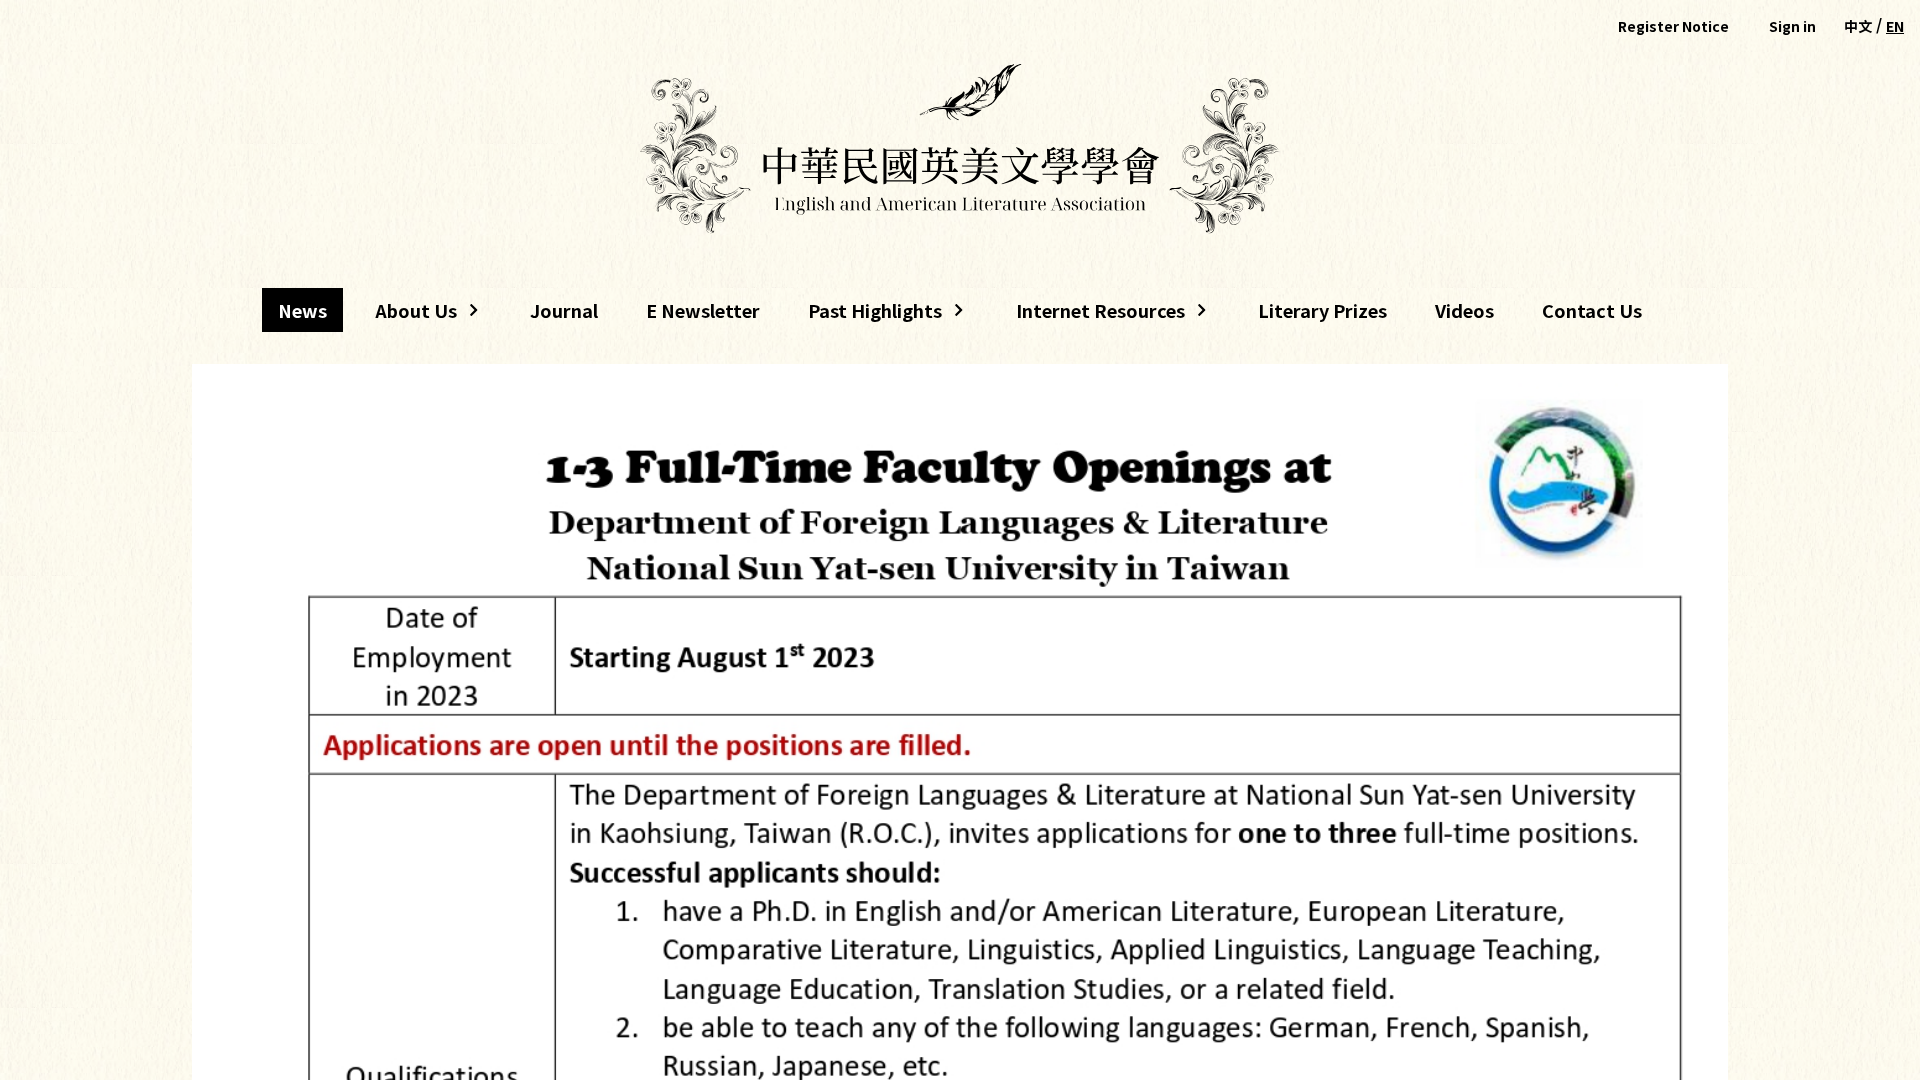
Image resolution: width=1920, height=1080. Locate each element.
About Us (408, 314)
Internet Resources (1092, 314)
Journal (564, 310)
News (302, 310)
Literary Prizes (1322, 310)
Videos (1464, 310)
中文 (1858, 26)
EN (1895, 26)
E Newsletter (703, 310)
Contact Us (1592, 310)
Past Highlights (875, 314)
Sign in (1792, 26)
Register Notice (1673, 26)
